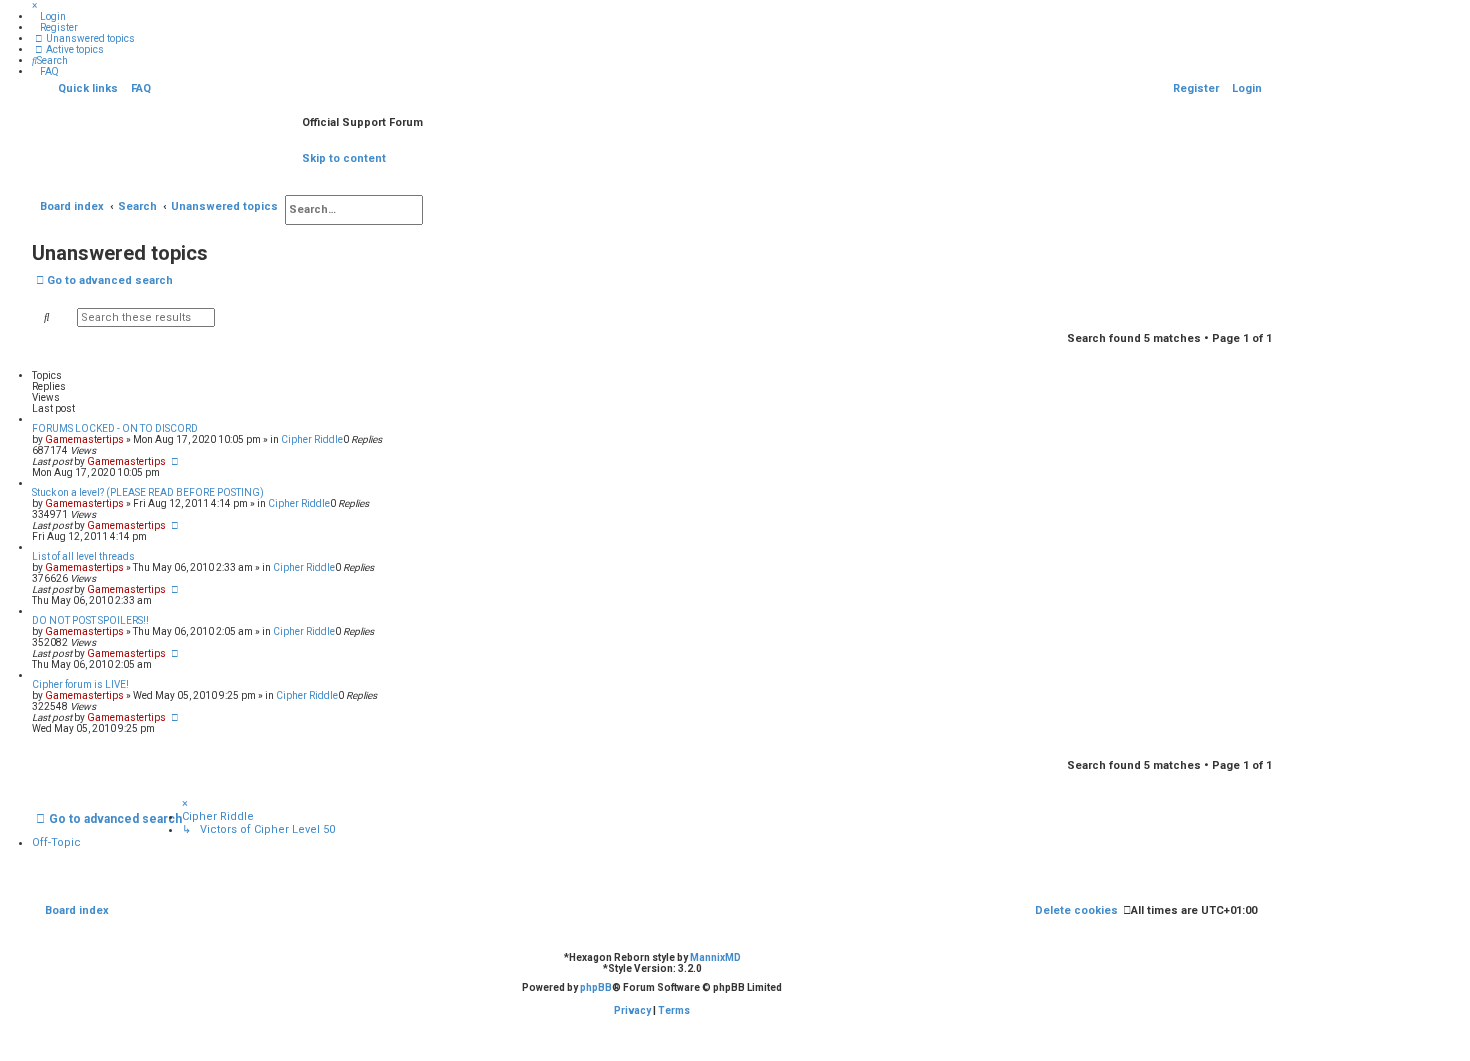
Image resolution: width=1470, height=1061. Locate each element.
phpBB (596, 987)
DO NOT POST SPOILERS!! (90, 620)
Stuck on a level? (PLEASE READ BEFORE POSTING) (148, 492)
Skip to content (344, 158)
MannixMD (715, 957)
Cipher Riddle (312, 439)
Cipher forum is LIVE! (80, 684)
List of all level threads (83, 556)
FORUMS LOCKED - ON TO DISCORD (115, 428)
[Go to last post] (175, 461)
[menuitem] (49, 16)
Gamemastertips (84, 439)
